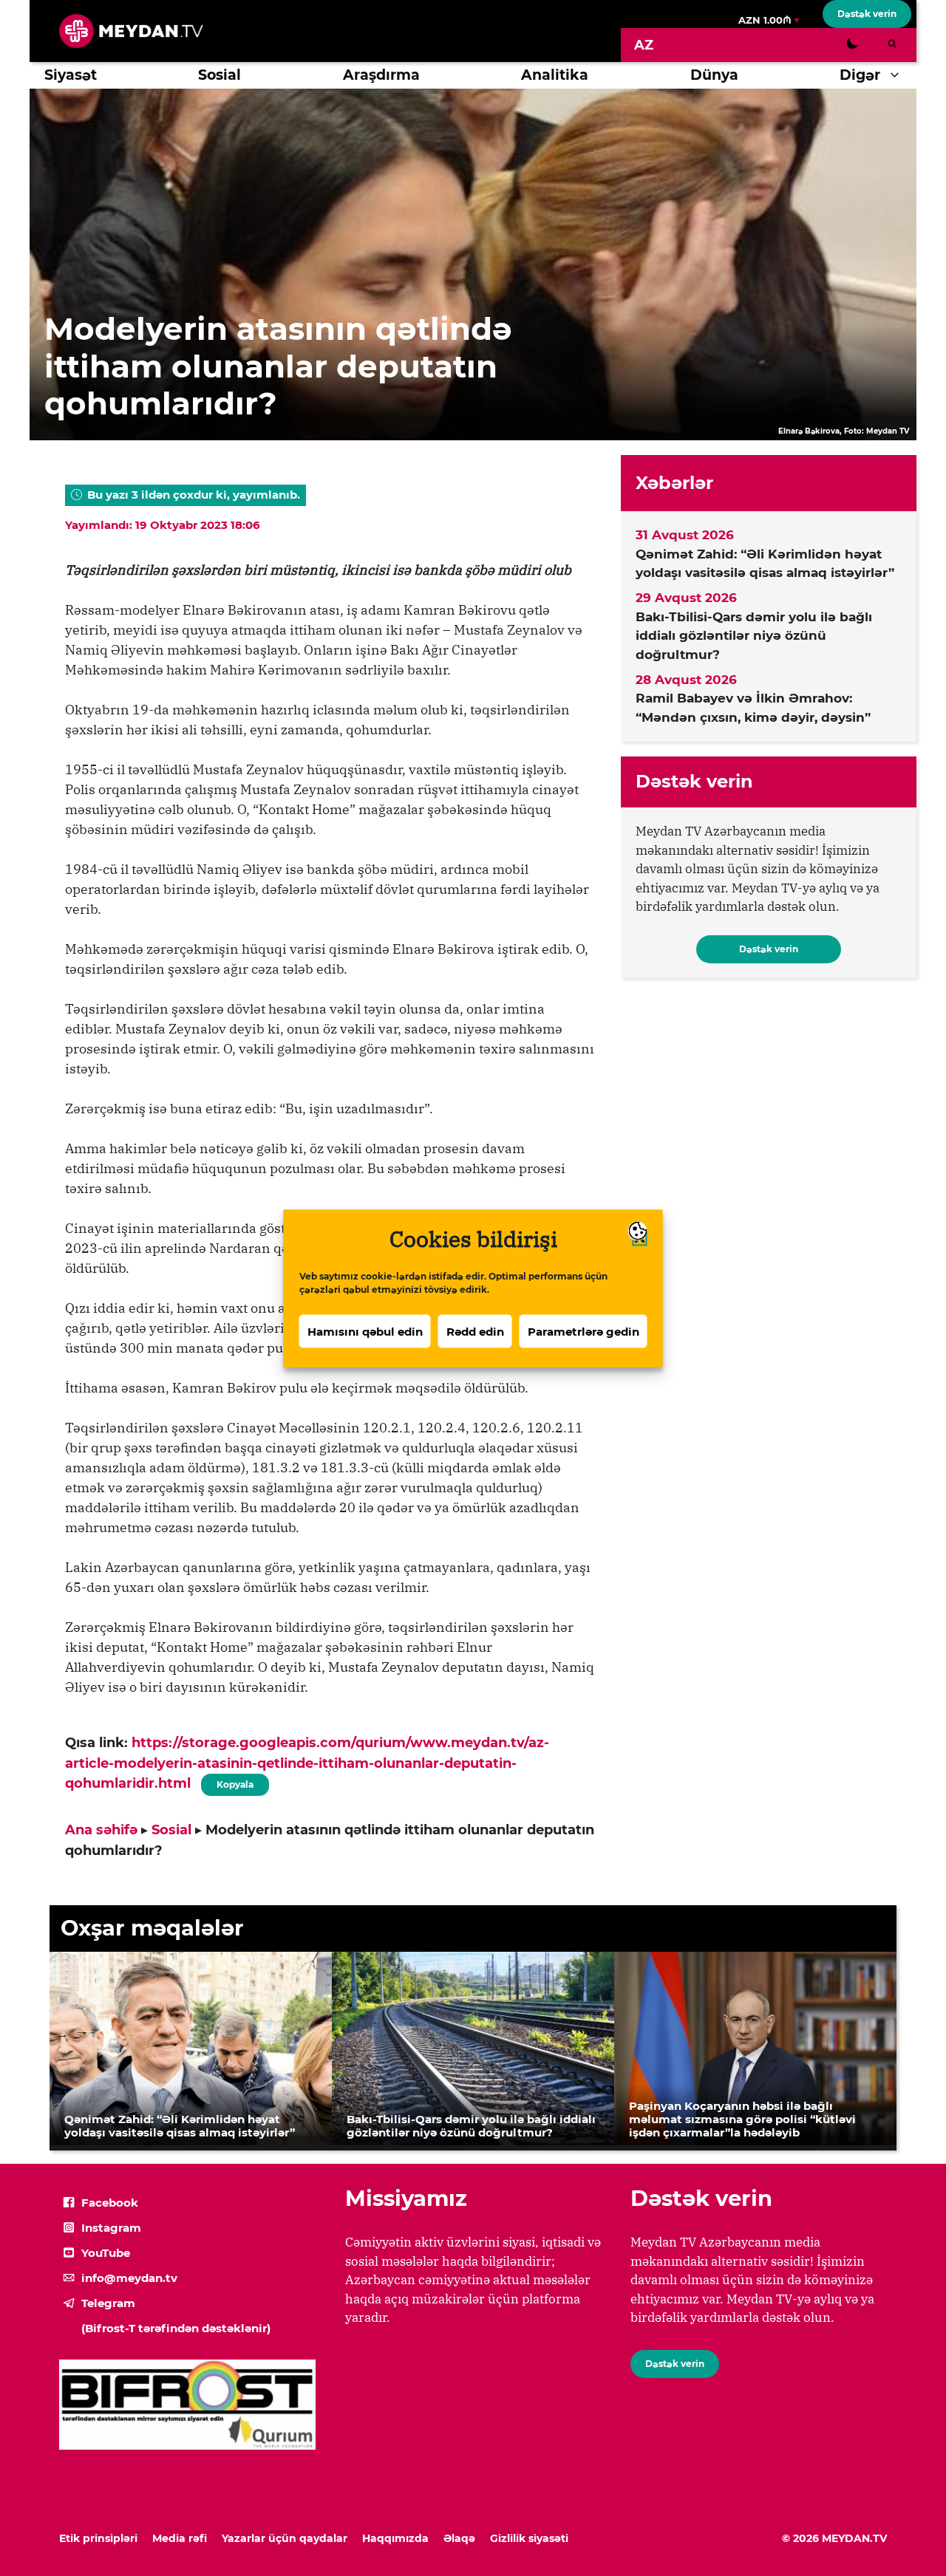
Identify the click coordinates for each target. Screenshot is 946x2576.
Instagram (111, 2228)
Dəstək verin (867, 14)
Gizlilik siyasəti (529, 2538)
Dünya (714, 75)
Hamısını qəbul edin (365, 1331)
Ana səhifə (101, 1830)
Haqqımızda (395, 2538)
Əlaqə (459, 2538)
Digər (860, 75)
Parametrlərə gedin (583, 1331)
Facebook (110, 2203)
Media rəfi (180, 2538)
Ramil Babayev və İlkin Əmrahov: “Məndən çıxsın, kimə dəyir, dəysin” (753, 708)
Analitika (555, 75)
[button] (898, 75)
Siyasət (71, 75)
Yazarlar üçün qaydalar (285, 2538)
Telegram (108, 2303)
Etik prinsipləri (98, 2538)
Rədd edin (475, 1331)
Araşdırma (381, 75)
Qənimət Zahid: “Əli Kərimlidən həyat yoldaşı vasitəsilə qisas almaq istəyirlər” (765, 564)
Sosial (220, 75)
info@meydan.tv (129, 2278)
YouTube (106, 2253)
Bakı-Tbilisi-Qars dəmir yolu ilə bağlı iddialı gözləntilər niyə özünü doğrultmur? (754, 636)
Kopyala (234, 1782)
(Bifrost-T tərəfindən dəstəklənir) (176, 2328)
